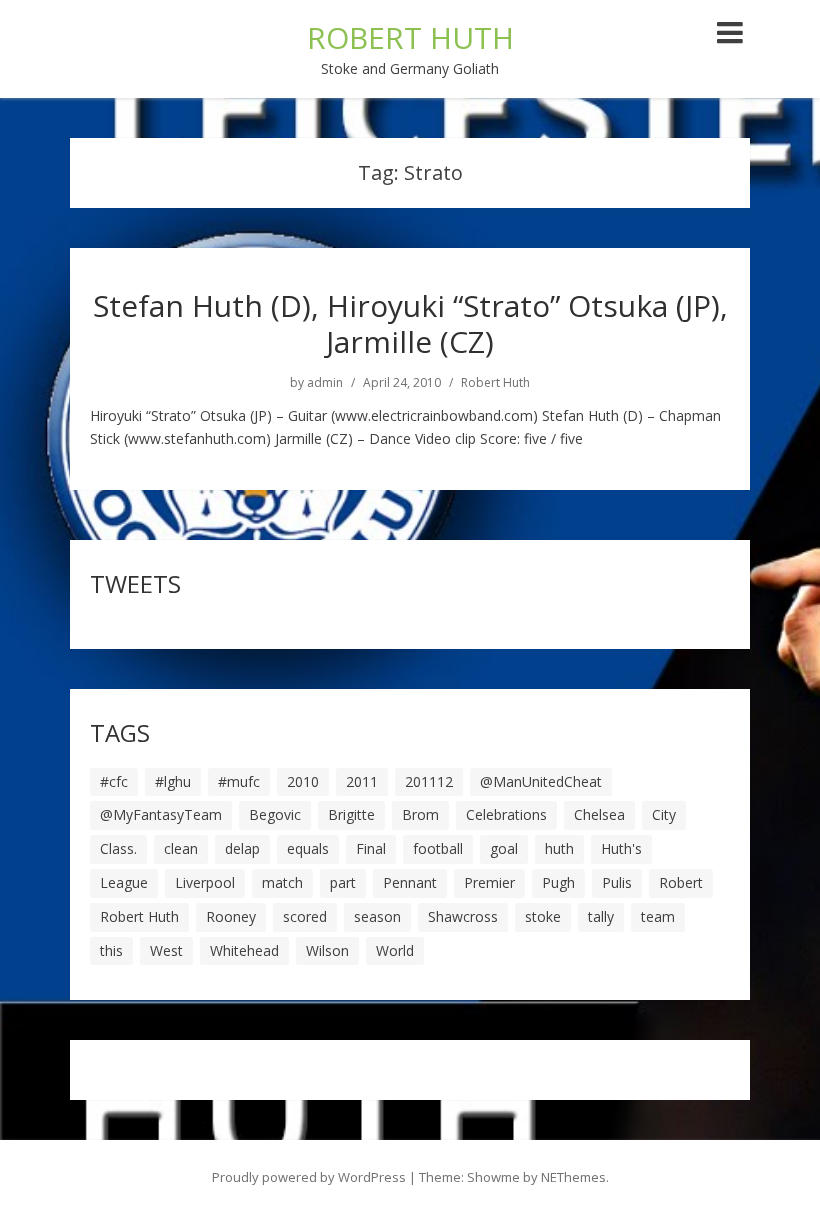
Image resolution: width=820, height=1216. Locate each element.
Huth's (621, 848)
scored (305, 916)
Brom (420, 814)
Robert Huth (495, 383)
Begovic (275, 814)
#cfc (114, 781)
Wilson (327, 950)
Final (371, 848)
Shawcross (463, 916)
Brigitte (351, 814)
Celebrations (506, 814)
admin (325, 383)
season (377, 916)
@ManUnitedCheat (541, 781)
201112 (429, 781)
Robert (681, 882)
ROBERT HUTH (410, 37)
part (343, 882)
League (124, 882)
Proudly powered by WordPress (309, 1177)
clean (181, 848)
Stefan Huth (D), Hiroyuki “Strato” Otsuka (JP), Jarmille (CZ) (410, 323)
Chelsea (599, 814)
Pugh (558, 882)
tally (601, 916)
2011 (362, 781)
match (282, 882)
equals (308, 848)
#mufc (239, 781)
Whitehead (244, 950)
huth (559, 848)
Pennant (410, 882)
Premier (489, 882)
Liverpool (205, 882)
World (395, 950)
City (664, 814)
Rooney (231, 916)
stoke (543, 916)
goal (504, 848)
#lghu (173, 781)
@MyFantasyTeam (161, 814)
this (111, 950)
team (658, 916)
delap (242, 848)
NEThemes (573, 1177)
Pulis (617, 882)
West (166, 950)
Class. (118, 848)
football (438, 848)
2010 (303, 781)
